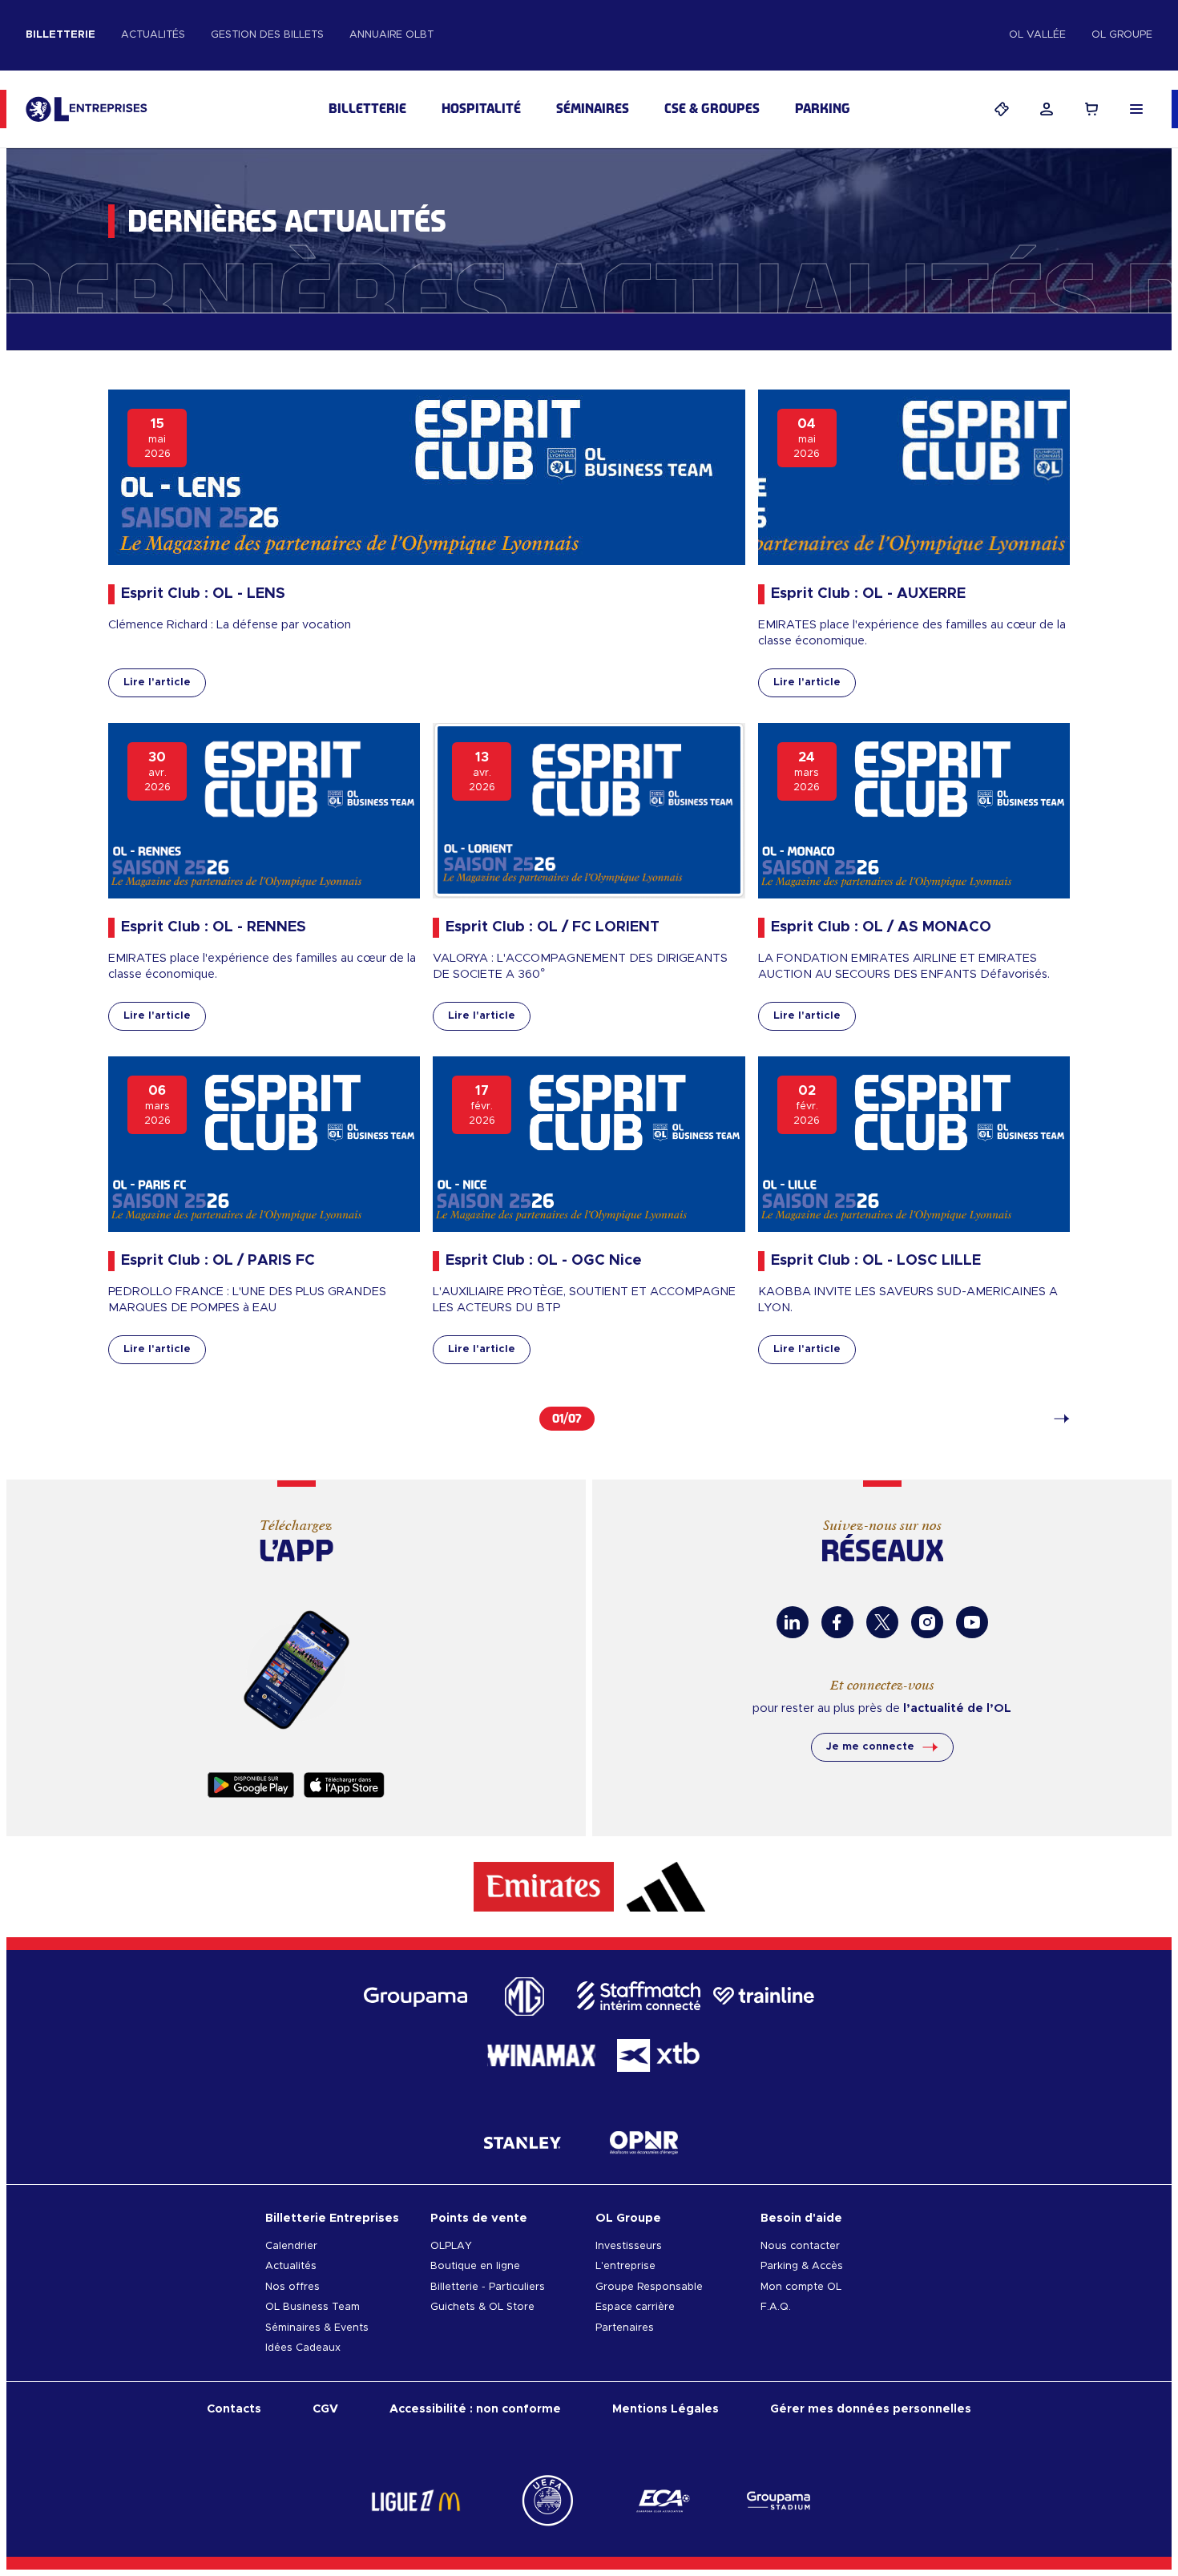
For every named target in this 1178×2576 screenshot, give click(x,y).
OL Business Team (313, 2307)
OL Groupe (1122, 35)
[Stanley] (522, 2142)
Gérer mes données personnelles (871, 2409)
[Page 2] (1054, 1419)
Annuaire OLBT (391, 35)
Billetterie (61, 35)
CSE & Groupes (712, 109)
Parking (823, 109)
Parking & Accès (802, 2266)
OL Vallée (1037, 35)
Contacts (234, 2409)
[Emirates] (544, 1887)
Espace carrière (635, 2307)
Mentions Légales (666, 2409)
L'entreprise (625, 2266)
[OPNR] (644, 2142)
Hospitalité (481, 109)
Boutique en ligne (475, 2266)
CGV (325, 2409)
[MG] (522, 1996)
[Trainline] (764, 1996)
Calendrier (291, 2246)
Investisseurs (629, 2246)
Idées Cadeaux (303, 2348)
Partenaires (625, 2328)
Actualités (153, 35)
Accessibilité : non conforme (475, 2409)
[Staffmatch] (639, 1996)
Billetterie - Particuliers (488, 2287)
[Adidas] (666, 1887)
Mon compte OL (801, 2287)
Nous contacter (800, 2246)
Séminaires (593, 109)
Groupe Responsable (649, 2287)
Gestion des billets (267, 35)
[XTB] (658, 2055)
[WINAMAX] (541, 2055)
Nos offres (292, 2287)
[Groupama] (416, 1996)
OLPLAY (451, 2246)
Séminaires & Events (317, 2328)
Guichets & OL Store (482, 2307)
